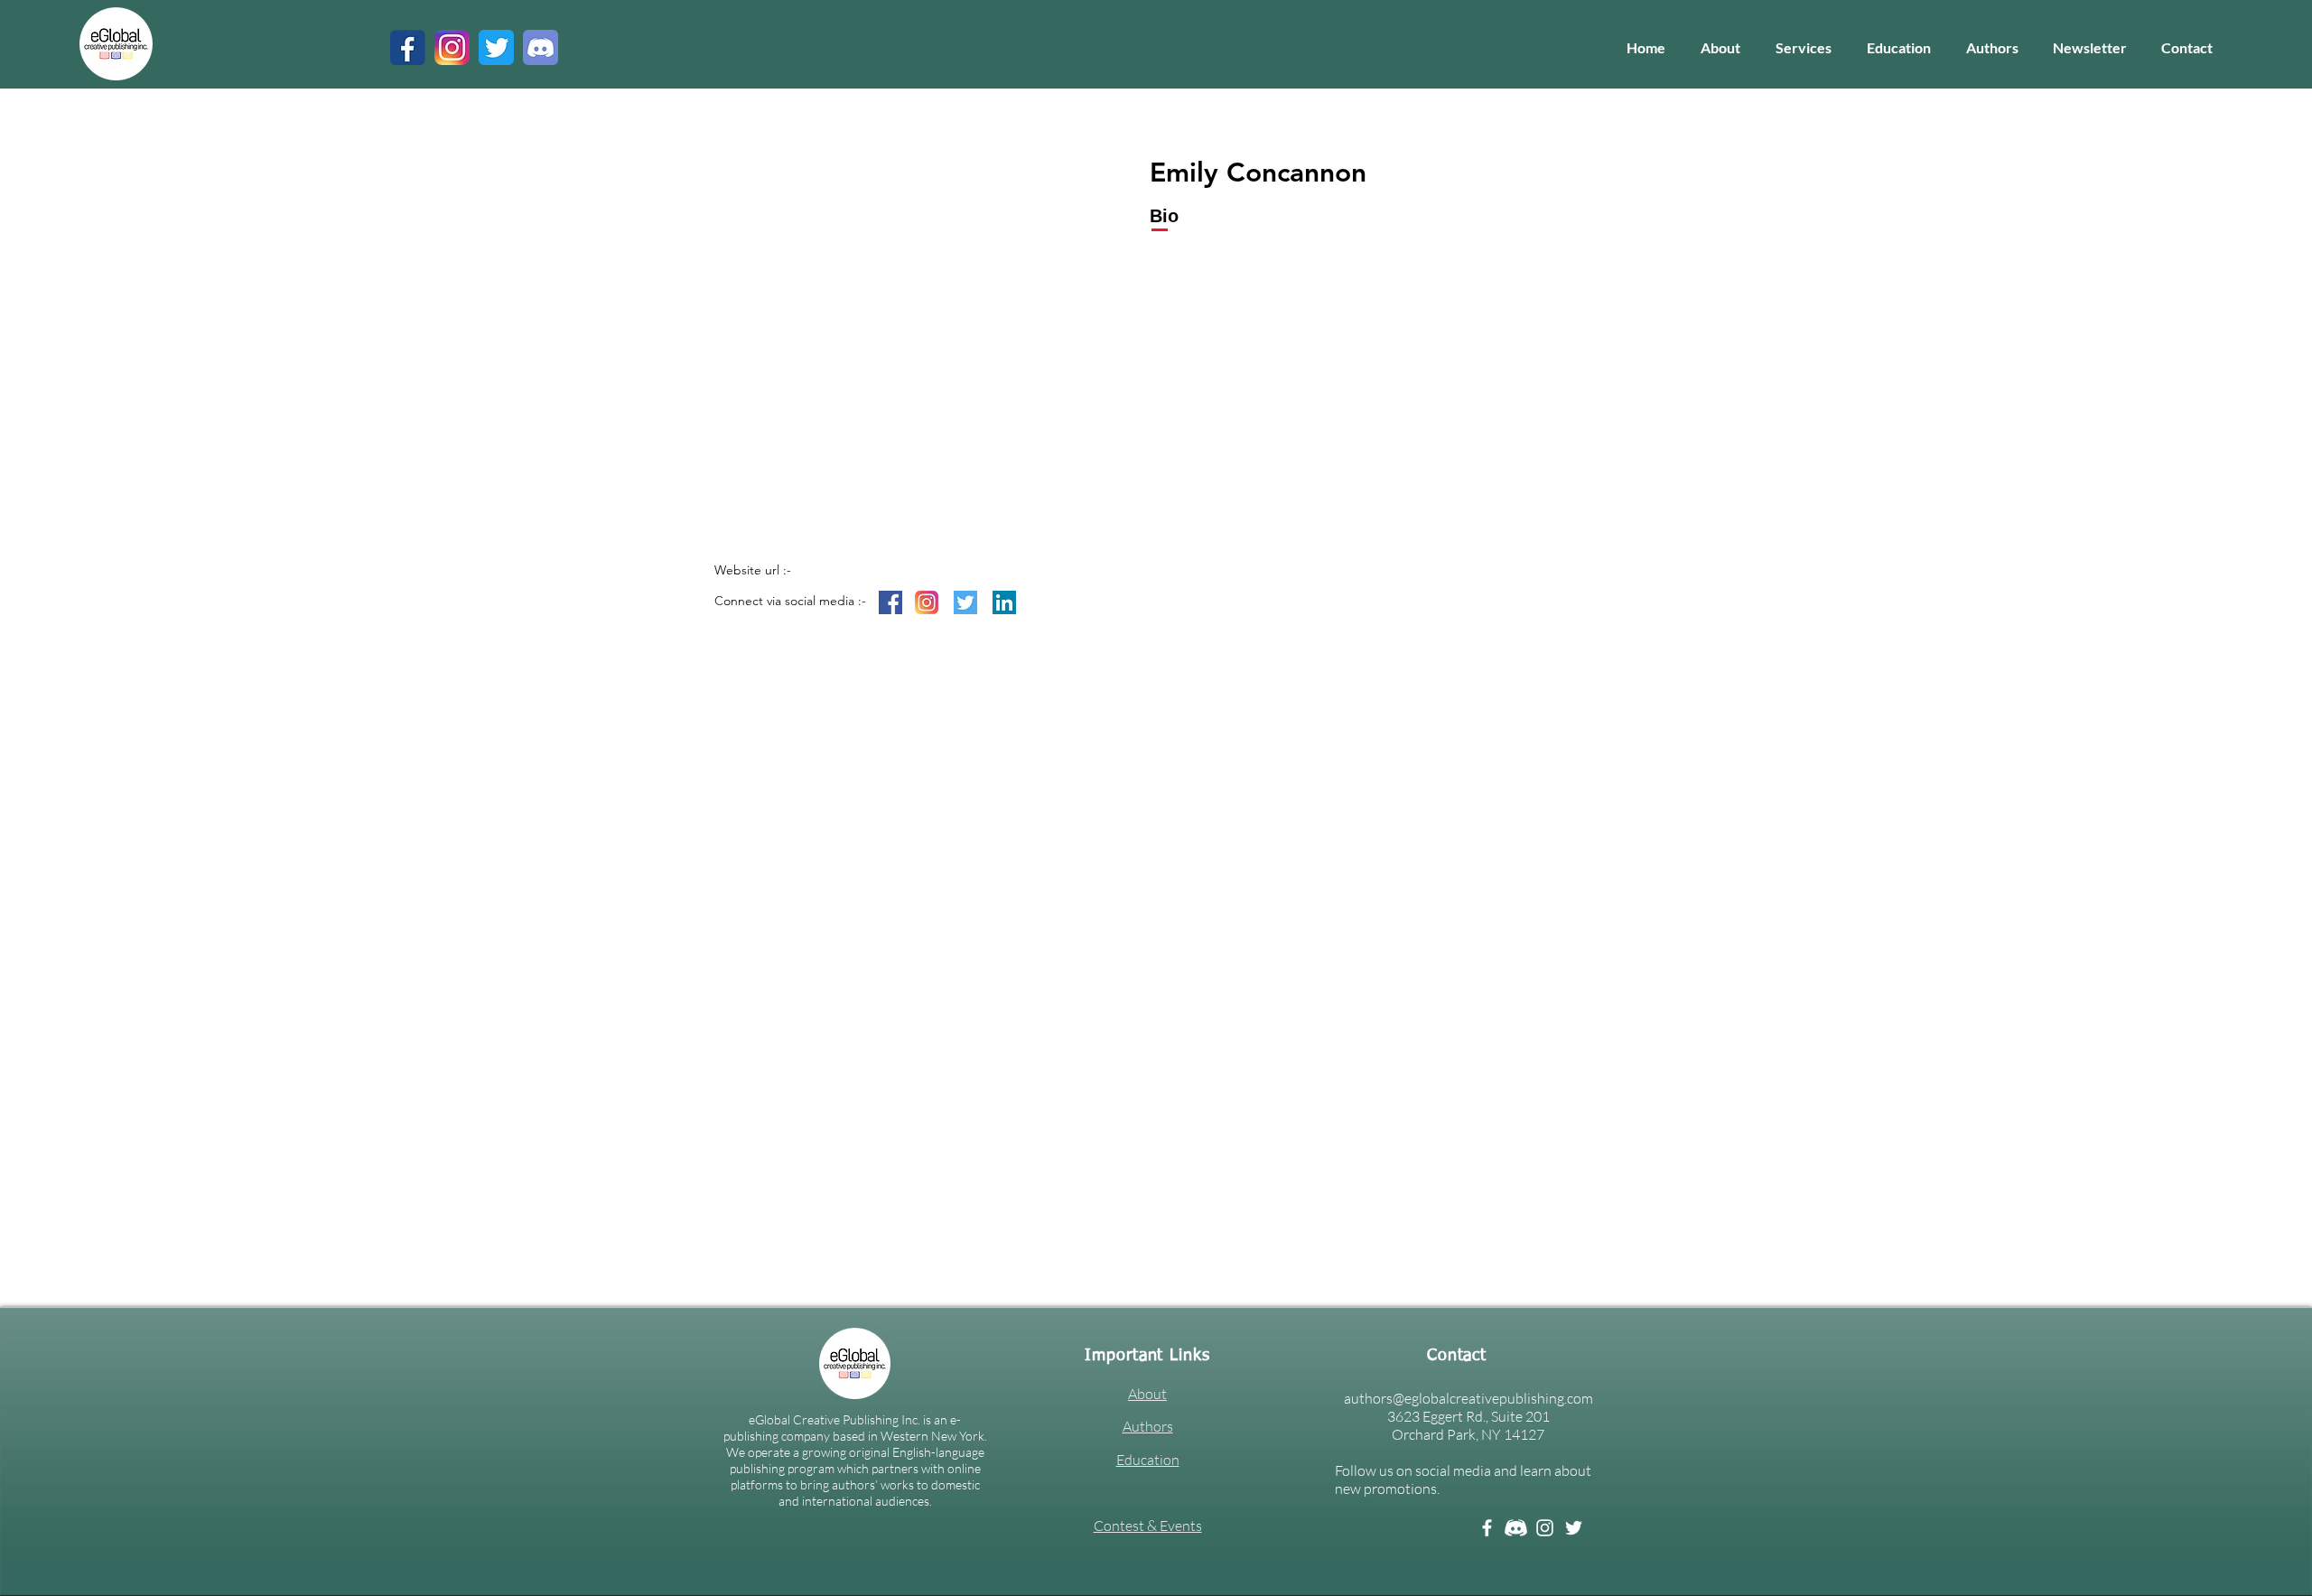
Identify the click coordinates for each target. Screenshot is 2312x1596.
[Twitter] (1574, 1528)
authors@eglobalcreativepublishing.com (1468, 1398)
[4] (496, 47)
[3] (452, 47)
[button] (1803, 48)
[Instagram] (1545, 1528)
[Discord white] (1516, 1528)
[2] (541, 47)
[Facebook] (1487, 1528)
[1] (408, 47)
